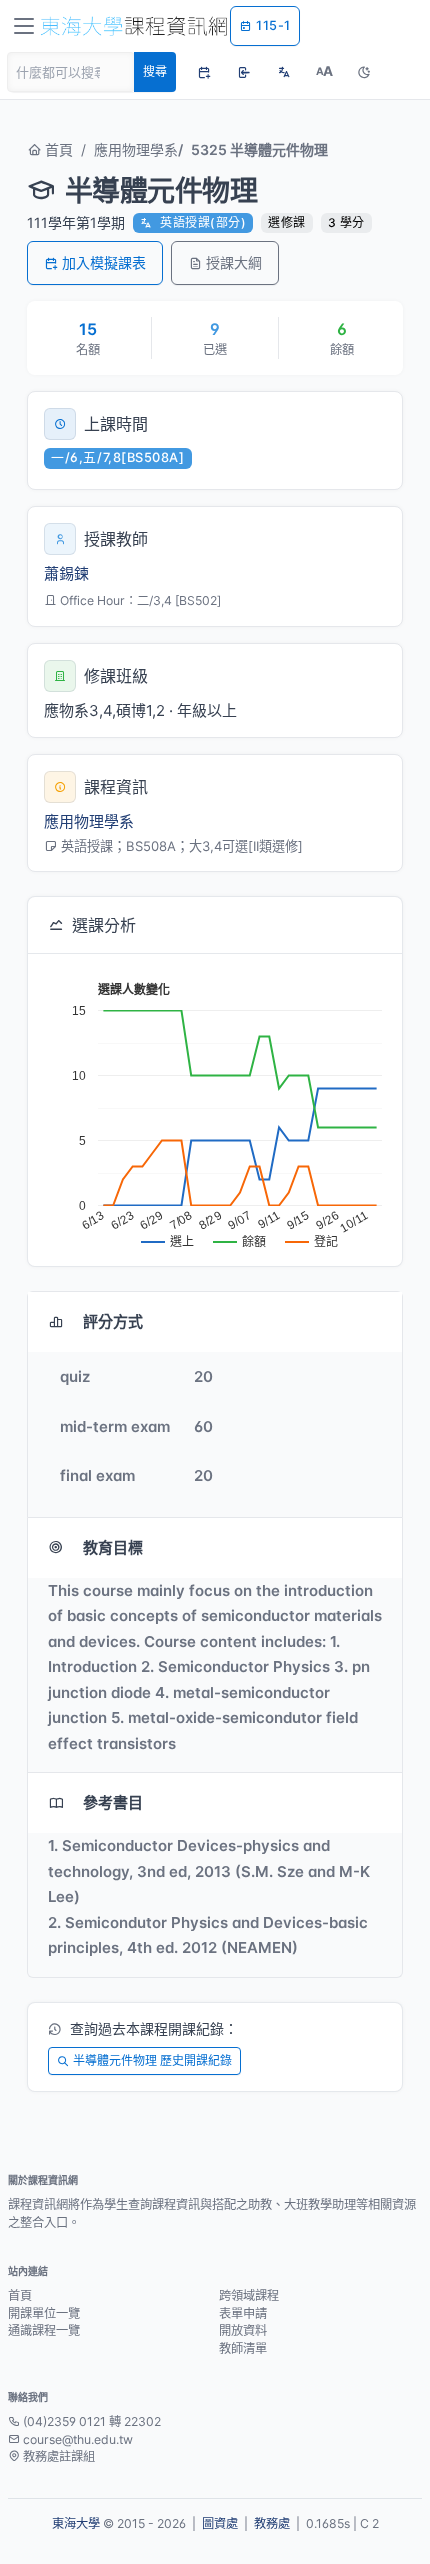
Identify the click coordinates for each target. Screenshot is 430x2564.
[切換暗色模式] (364, 72)
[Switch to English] (284, 72)
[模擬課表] (204, 72)
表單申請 (243, 2313)
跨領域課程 (249, 2295)
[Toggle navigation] (24, 26)
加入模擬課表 (104, 262)
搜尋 (155, 71)
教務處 (272, 2523)
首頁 (57, 149)
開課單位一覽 (44, 2313)
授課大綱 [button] (234, 262)
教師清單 (243, 2348)
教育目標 (113, 1547)
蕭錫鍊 (66, 573)
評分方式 (113, 1321)
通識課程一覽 (44, 2330)
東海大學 (76, 2523)
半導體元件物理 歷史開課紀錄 (152, 2060)
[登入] (244, 72)
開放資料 (243, 2330)
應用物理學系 (136, 149)
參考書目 (113, 1802)
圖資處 (220, 2523)
